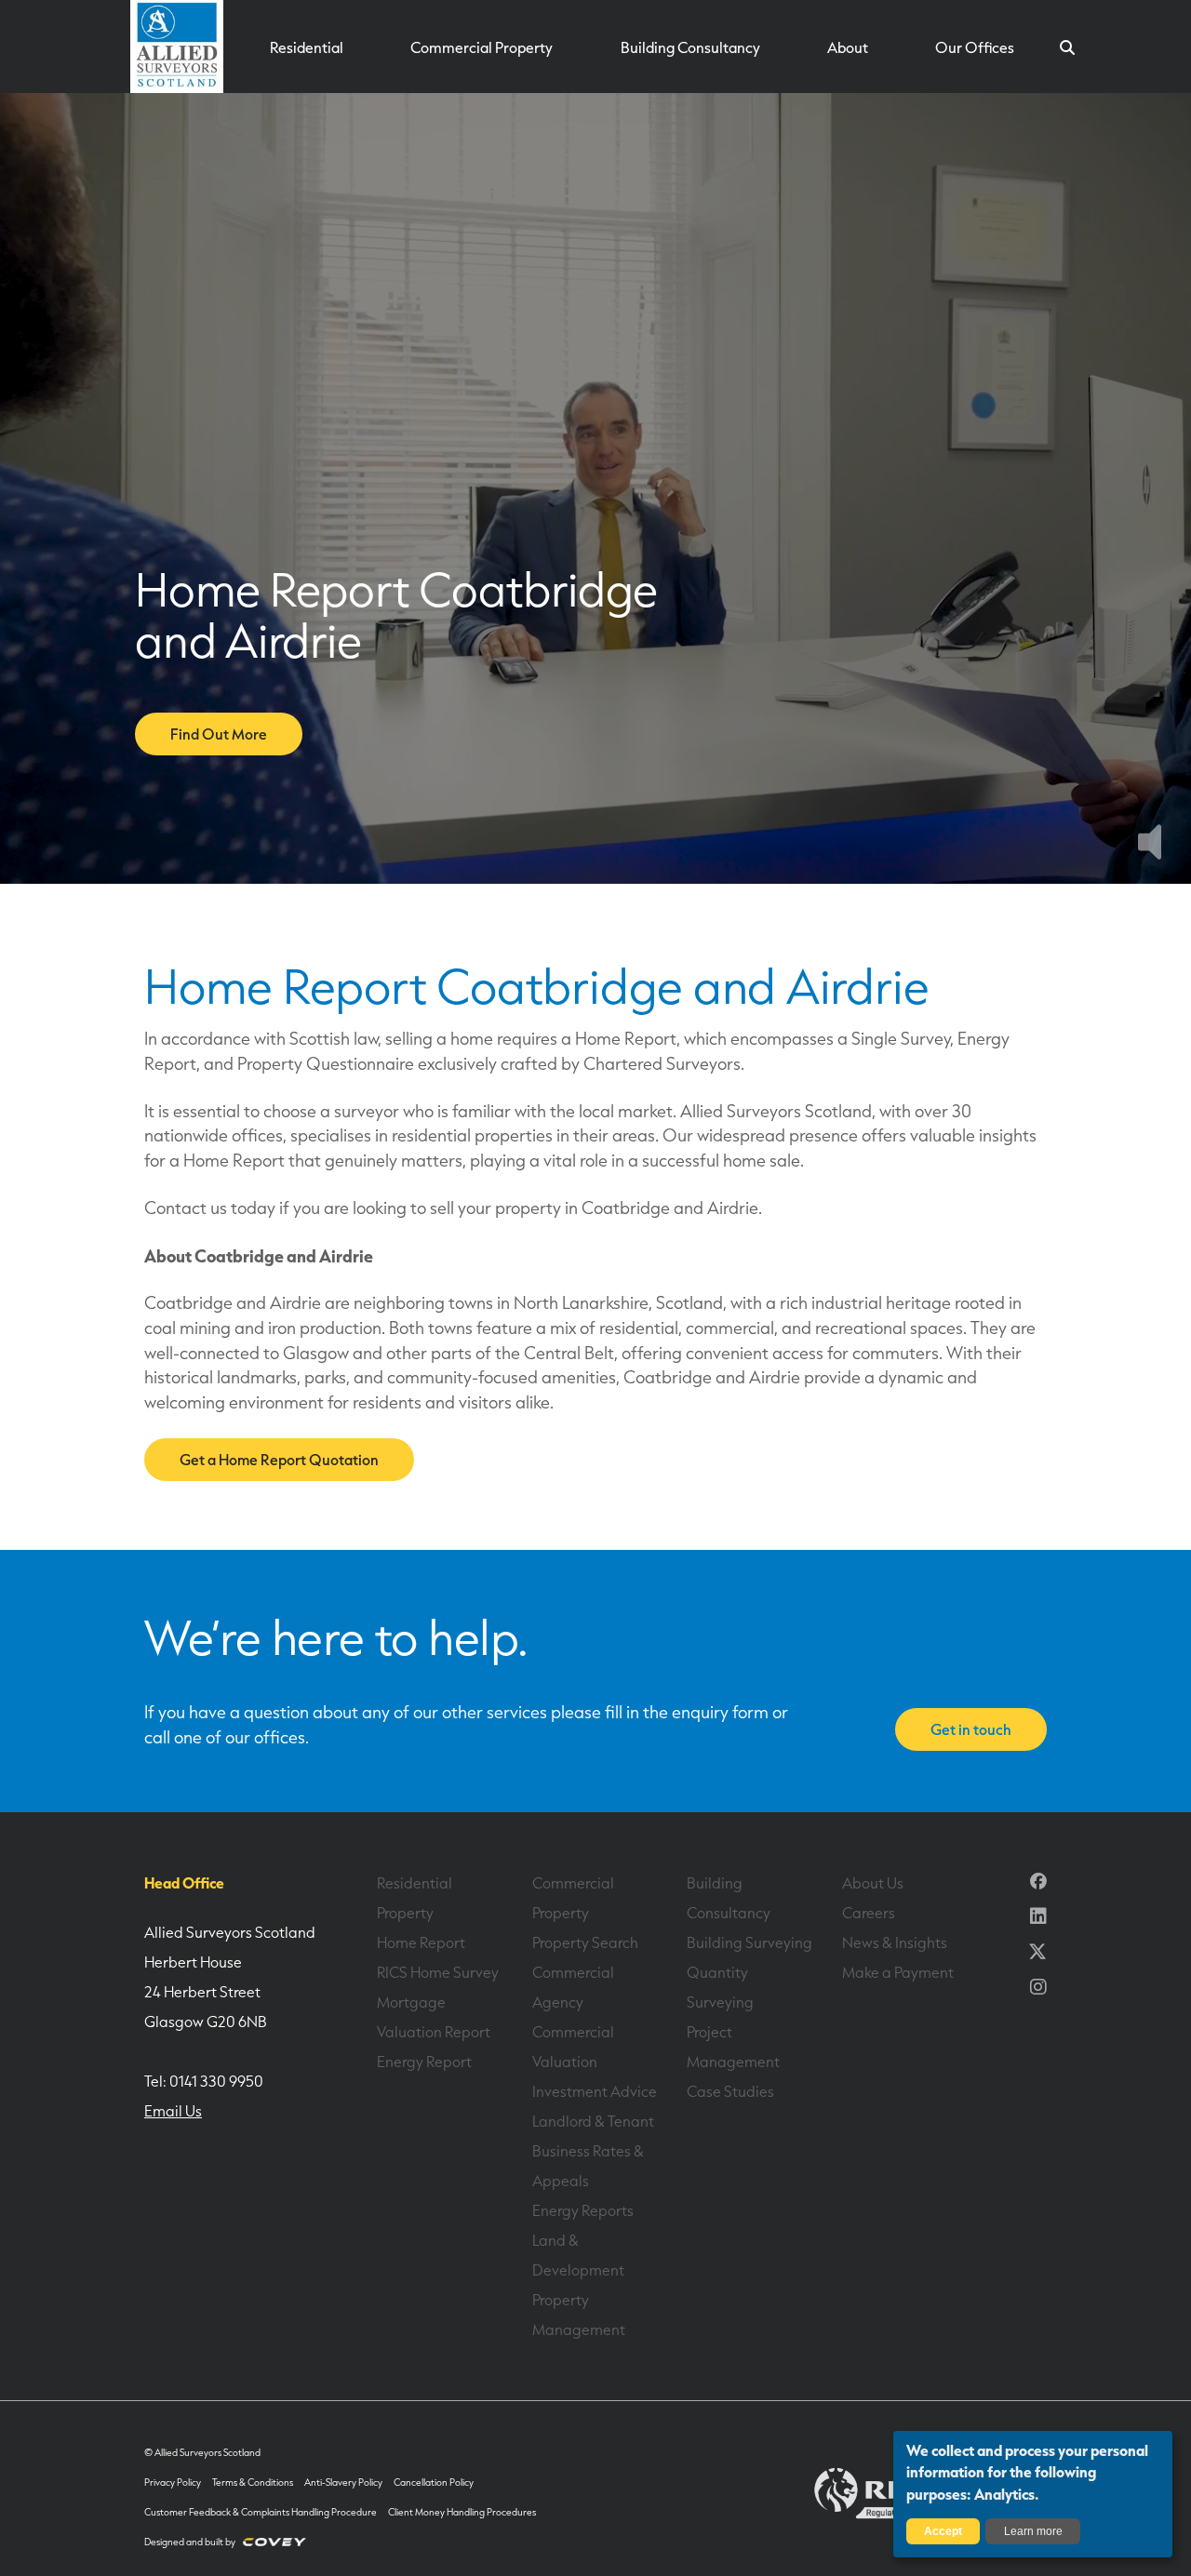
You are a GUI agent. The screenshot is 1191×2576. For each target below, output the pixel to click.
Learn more (1033, 2531)
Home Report (421, 1942)
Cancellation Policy (434, 2483)
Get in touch (971, 1729)
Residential (307, 47)
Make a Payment (898, 1972)
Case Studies (730, 2091)
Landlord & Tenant (593, 2121)
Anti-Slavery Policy (343, 2483)
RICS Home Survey (438, 1972)
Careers (869, 1913)
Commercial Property (482, 47)
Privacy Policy (173, 2483)
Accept (943, 2531)
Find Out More (219, 734)
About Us (873, 1883)
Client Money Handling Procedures (462, 2512)
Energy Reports (583, 2210)
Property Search (585, 1942)
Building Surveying (749, 1942)
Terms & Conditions (253, 2483)
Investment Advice (595, 2091)
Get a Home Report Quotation (279, 1460)
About (848, 47)
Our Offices (975, 47)
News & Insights (895, 1942)
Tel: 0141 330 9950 (204, 2081)
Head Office (184, 1883)
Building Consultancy (690, 47)
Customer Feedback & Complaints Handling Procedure (261, 2512)
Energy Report (424, 2062)
